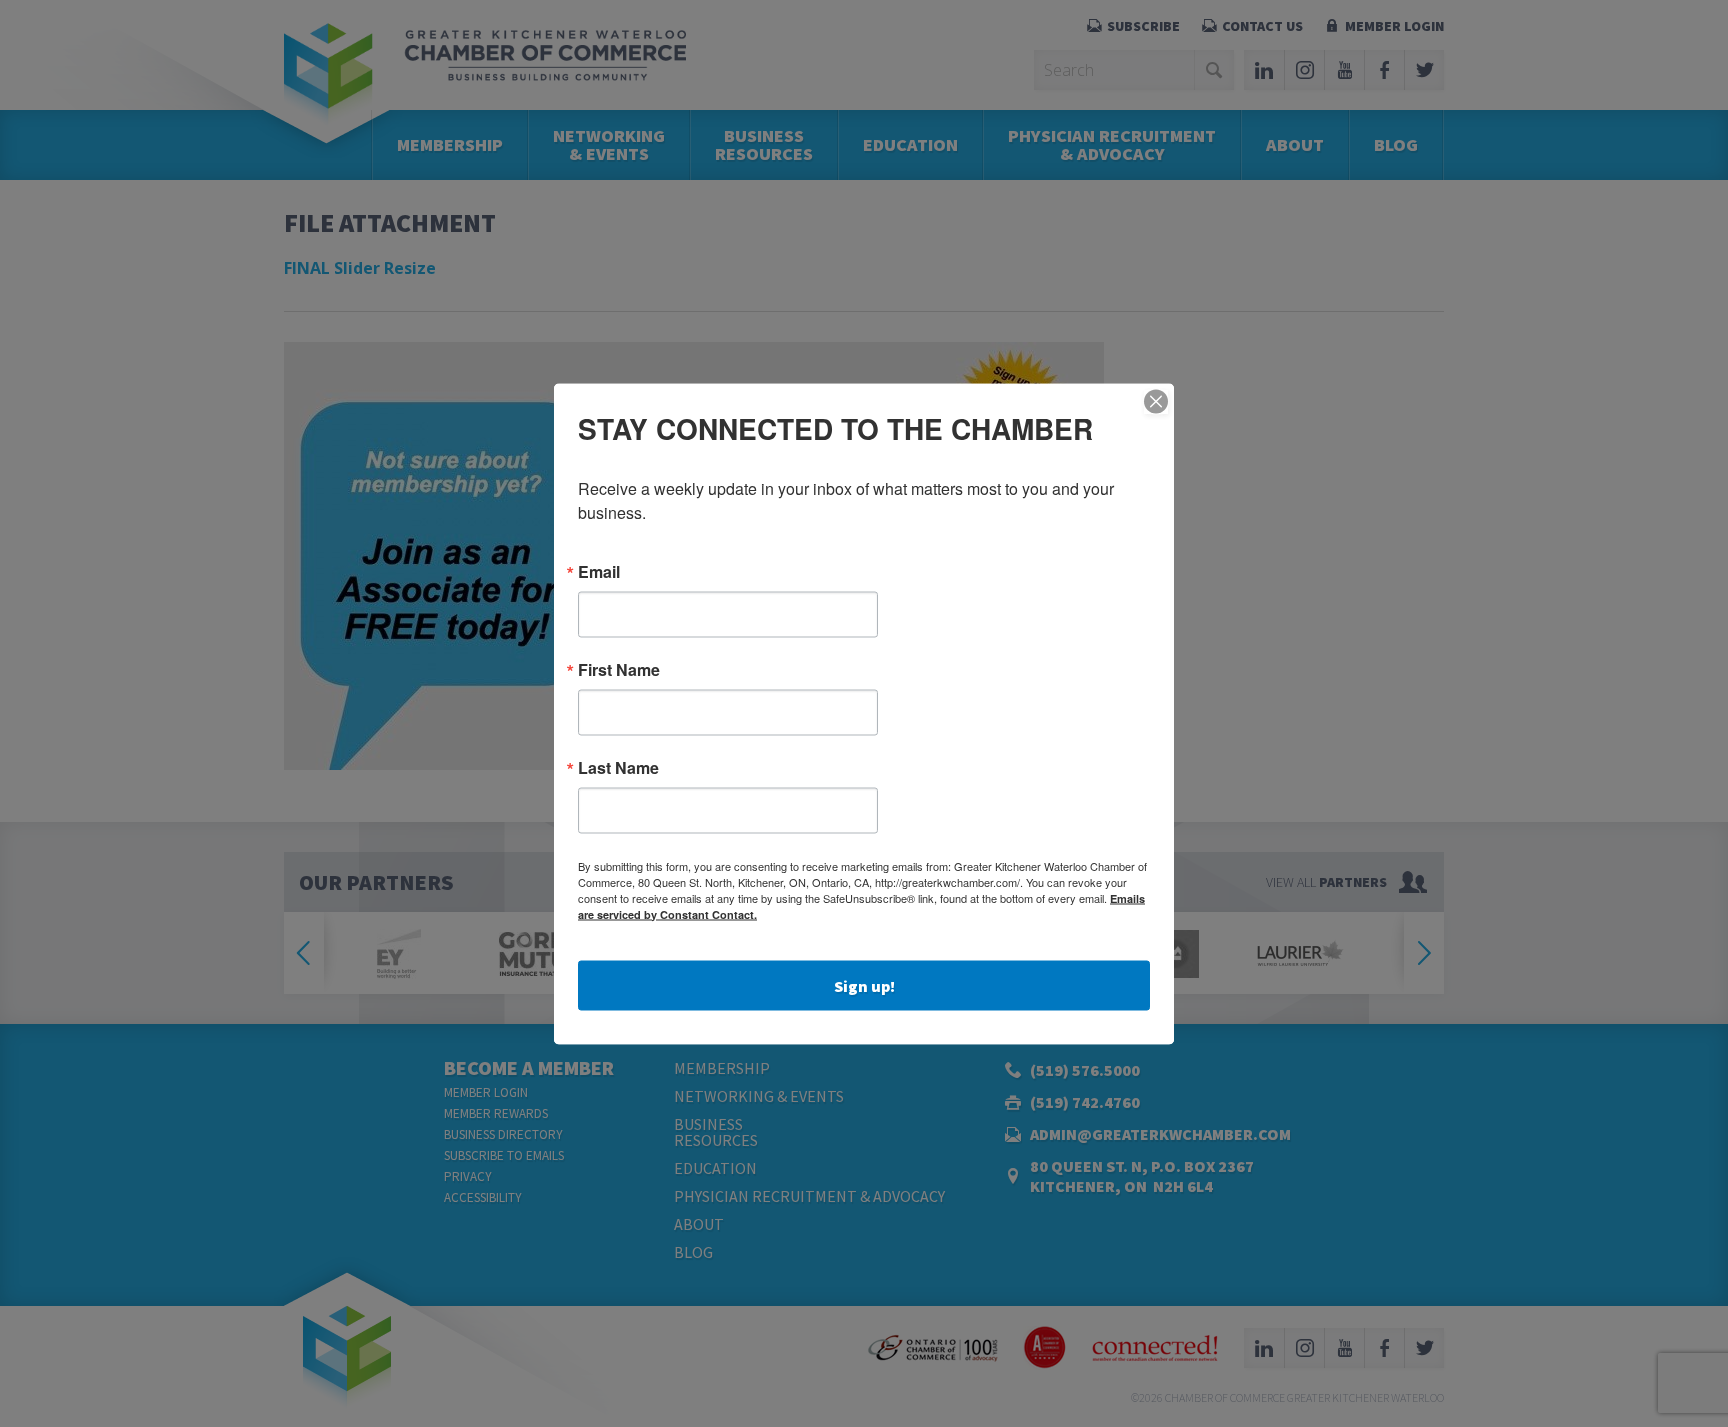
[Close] (1156, 401)
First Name (619, 669)
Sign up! (864, 985)
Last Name (618, 767)
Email (599, 571)
